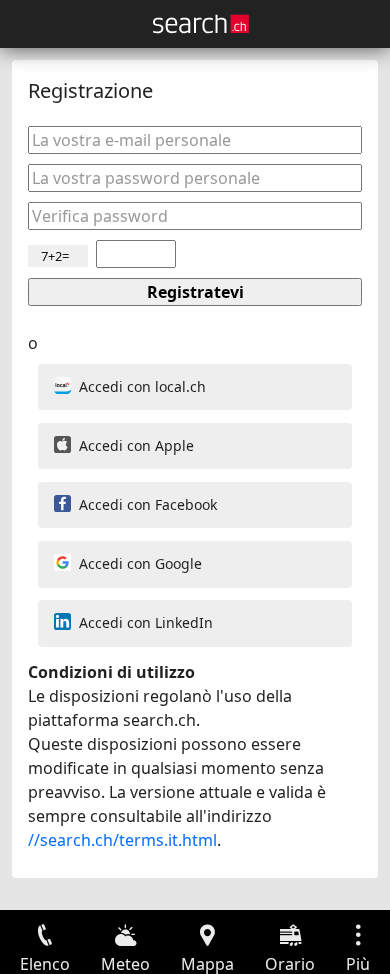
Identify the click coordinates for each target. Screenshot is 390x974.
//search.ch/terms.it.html (122, 840)
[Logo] (201, 24)
